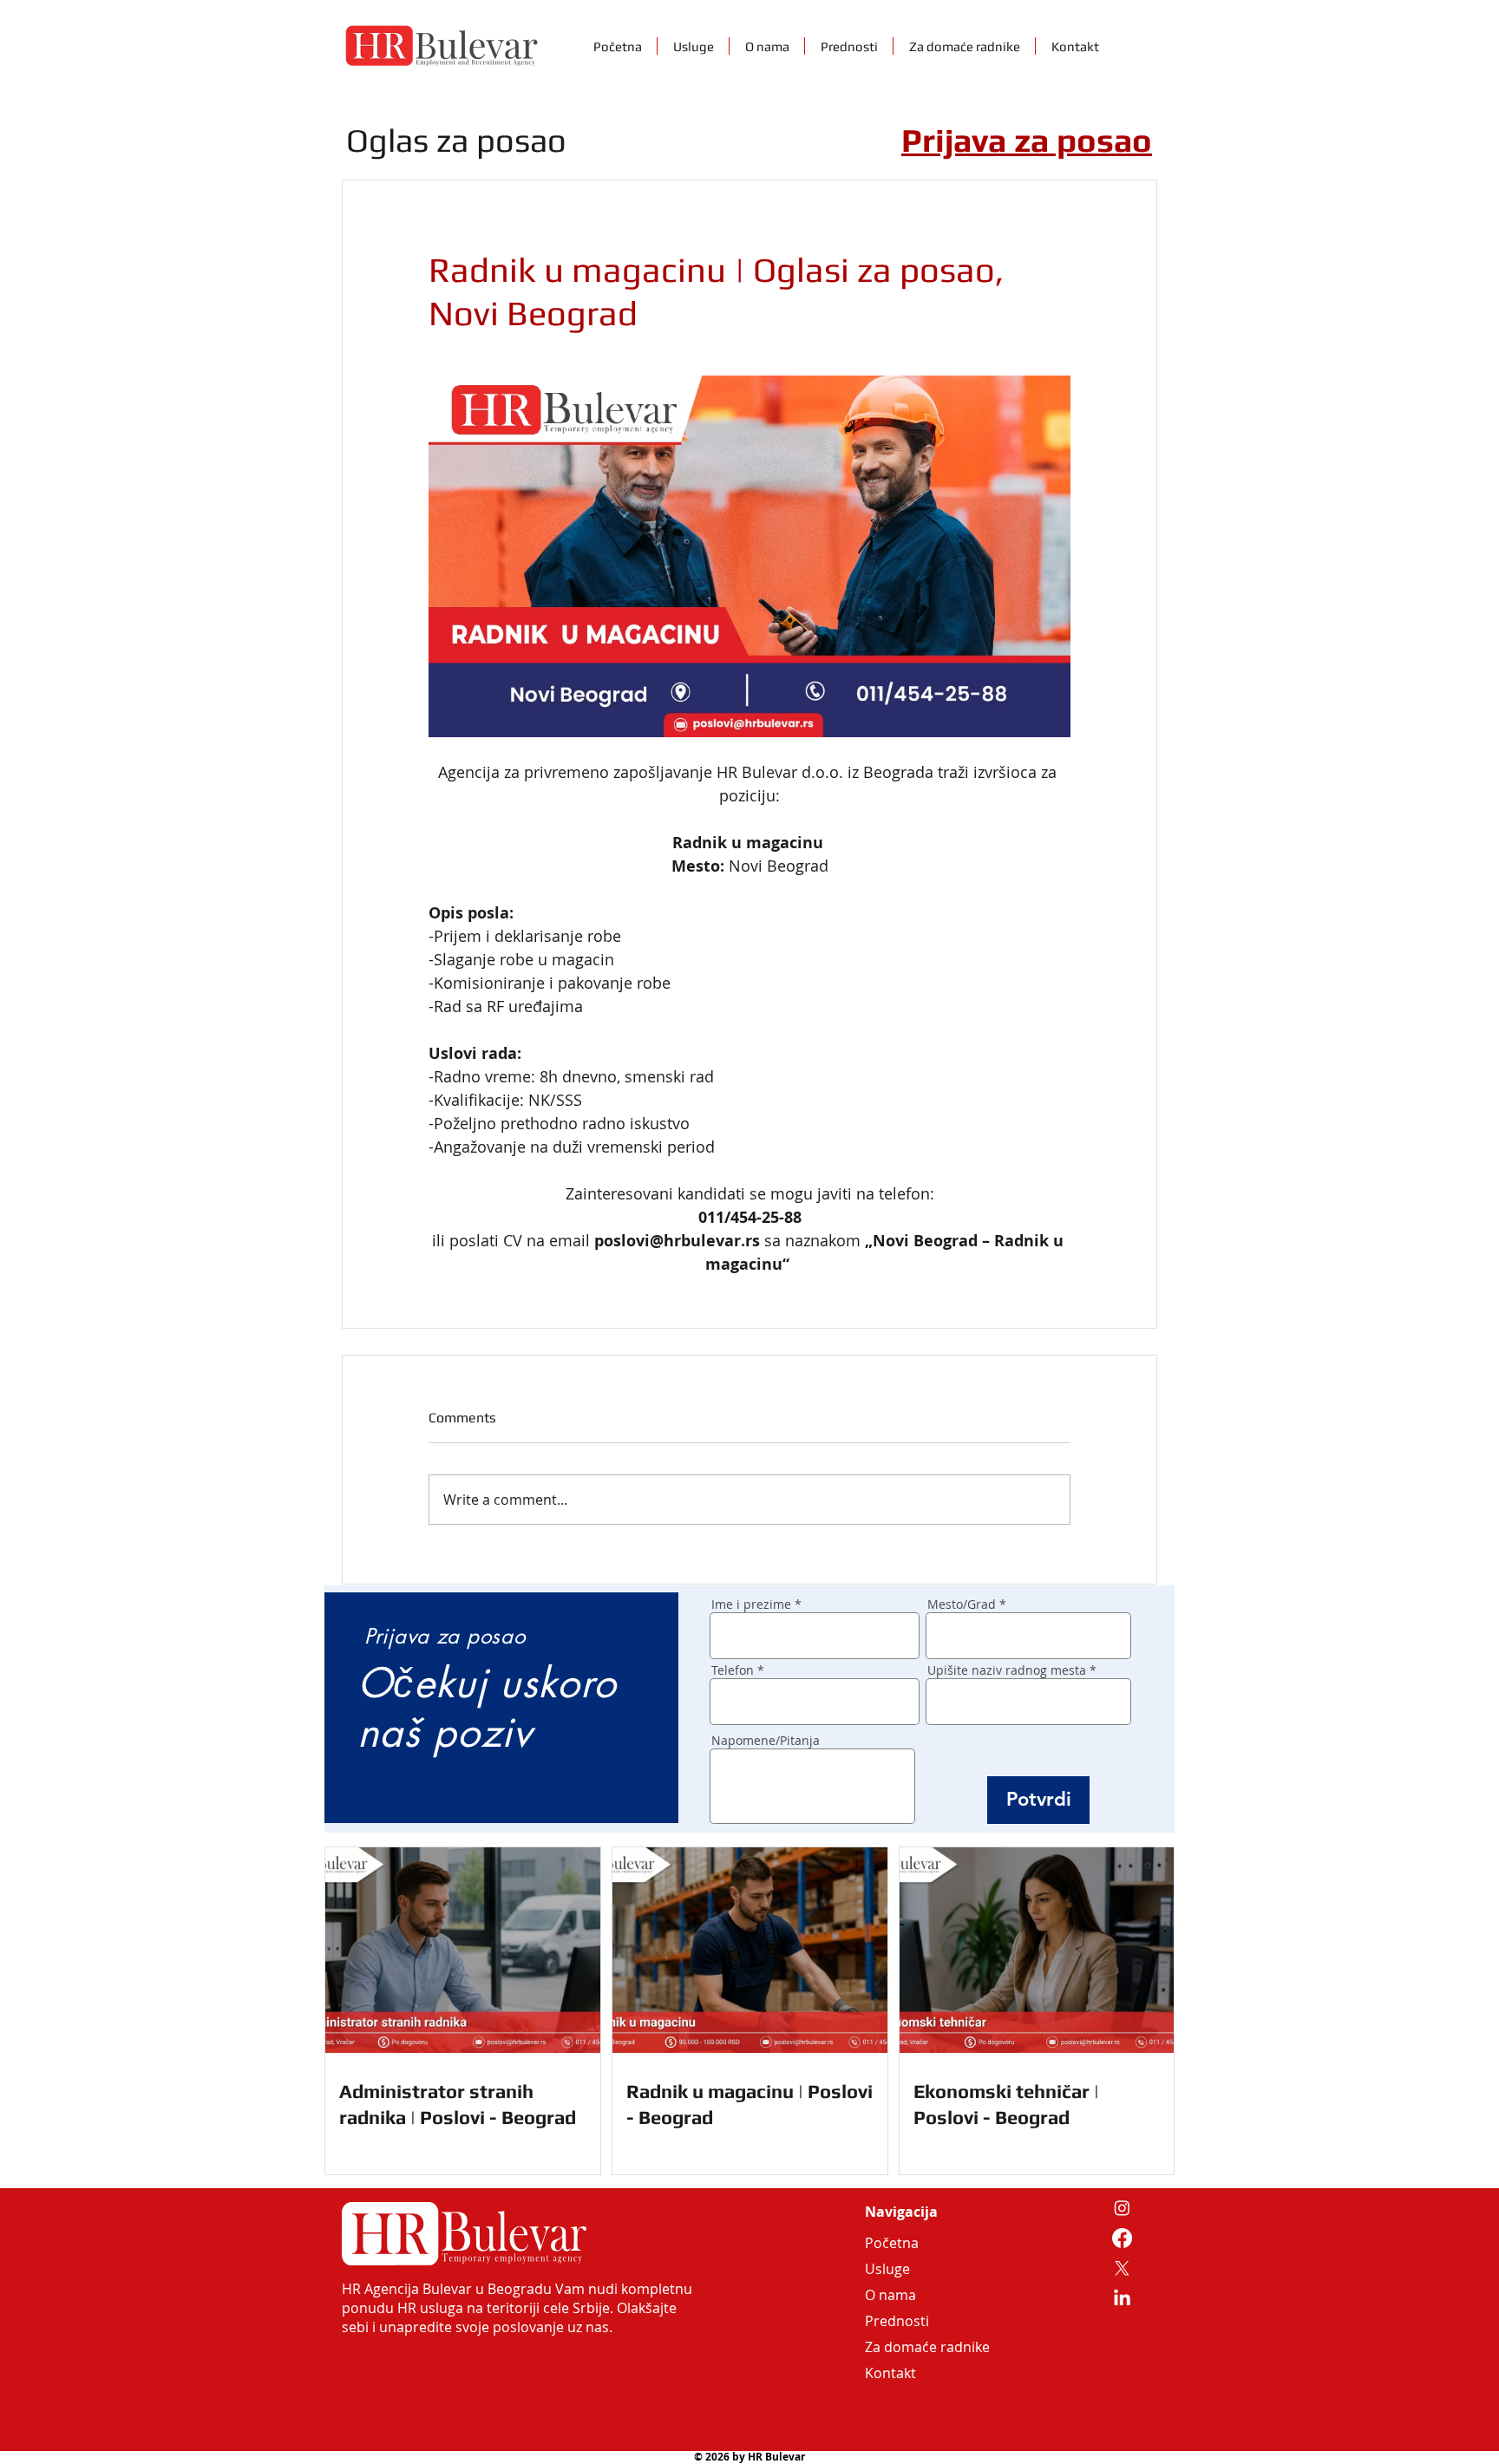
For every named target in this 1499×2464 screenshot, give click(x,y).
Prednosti (897, 2321)
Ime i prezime (751, 1605)
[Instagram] (1122, 2208)
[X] (1122, 2268)
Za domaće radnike (907, 2347)
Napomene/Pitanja (766, 1741)
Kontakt (890, 2373)
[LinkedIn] (1122, 2299)
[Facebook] (1122, 2238)
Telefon (733, 1670)
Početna (892, 2243)
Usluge (887, 2269)
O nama (890, 2295)
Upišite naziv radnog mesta (1007, 1670)
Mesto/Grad (962, 1605)
